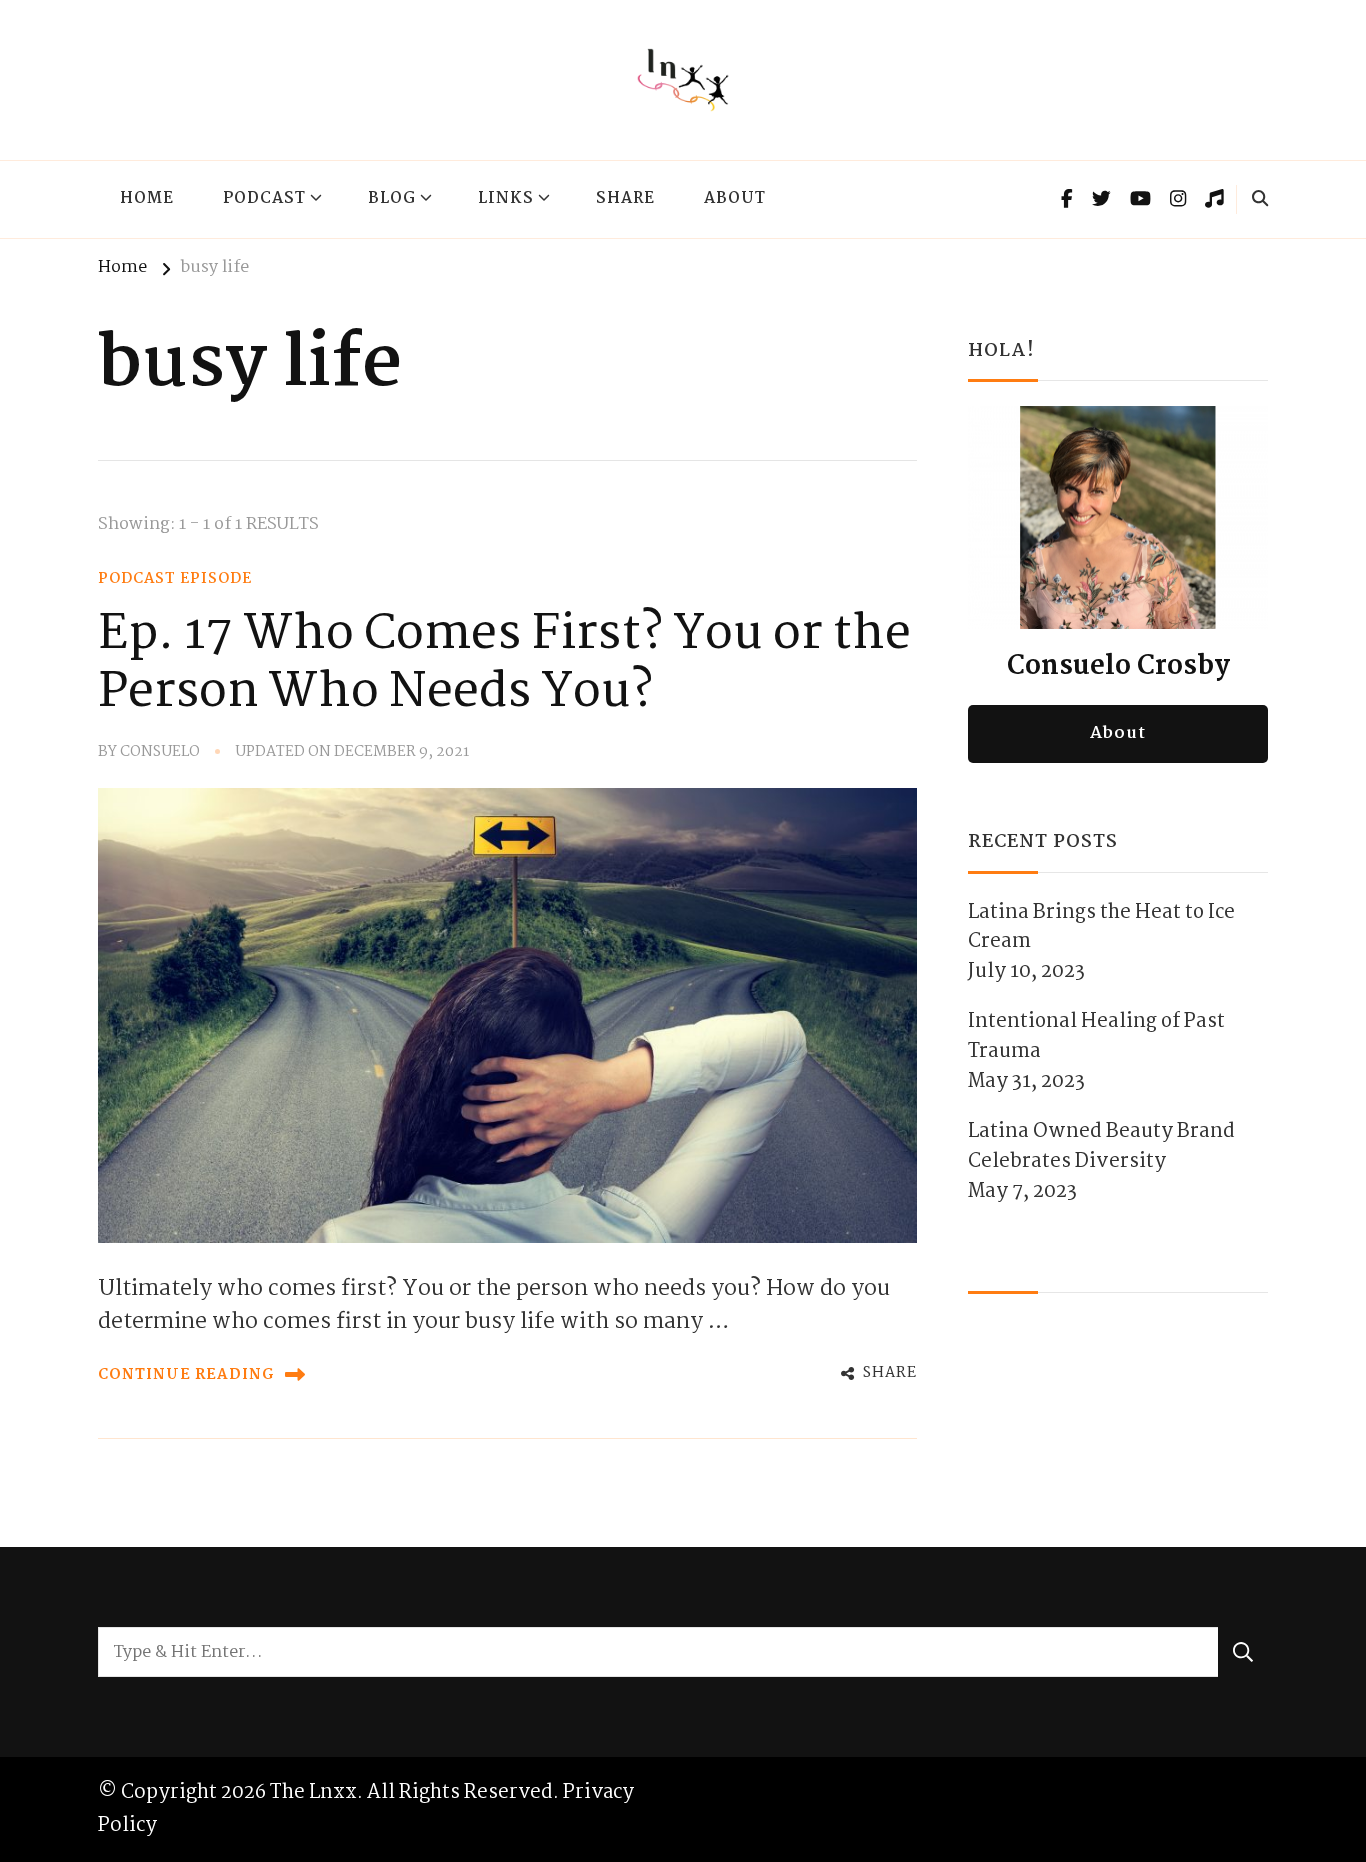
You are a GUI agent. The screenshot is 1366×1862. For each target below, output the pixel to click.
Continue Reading (186, 1375)
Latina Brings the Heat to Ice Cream (1101, 928)
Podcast (264, 199)
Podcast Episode (175, 579)
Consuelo (160, 752)
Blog (392, 199)
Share (625, 199)
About (735, 199)
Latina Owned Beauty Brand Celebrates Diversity (1101, 1147)
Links (506, 199)
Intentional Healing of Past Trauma (1096, 1037)
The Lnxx (313, 1792)
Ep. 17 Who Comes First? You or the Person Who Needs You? (504, 664)
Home (147, 199)
